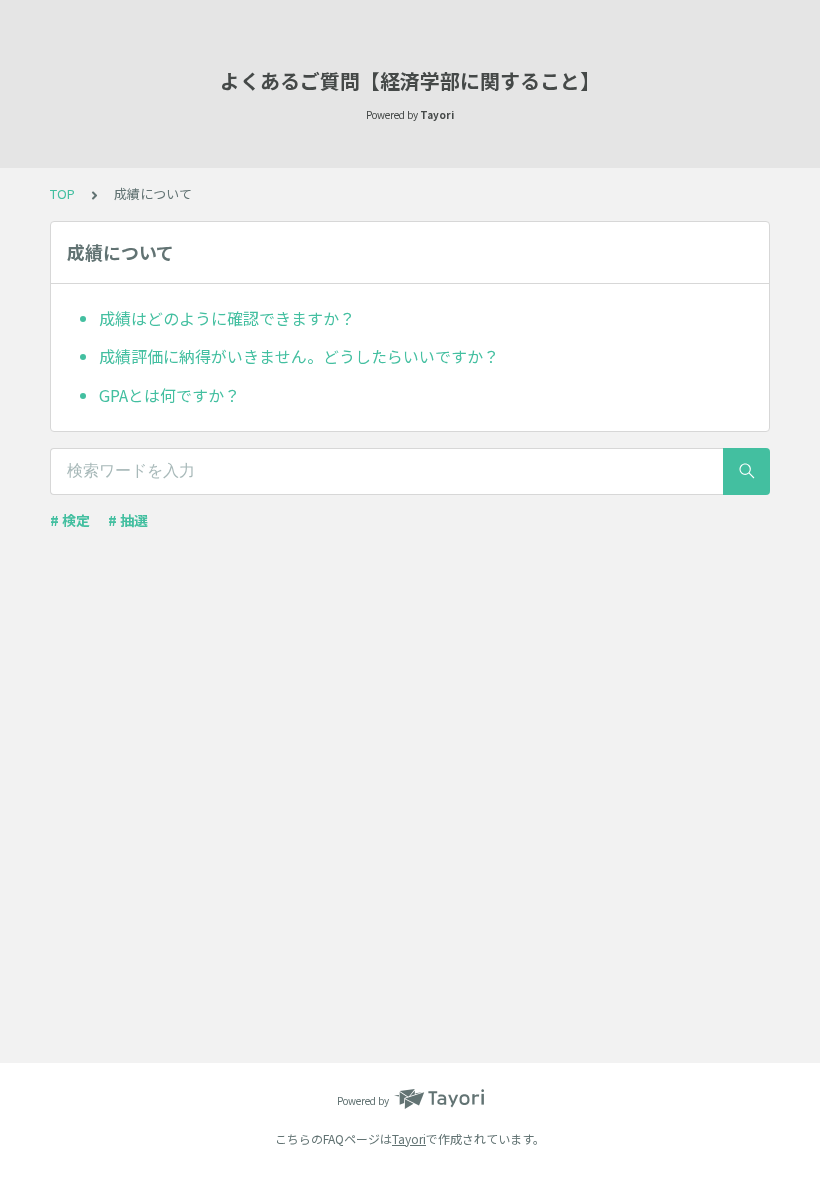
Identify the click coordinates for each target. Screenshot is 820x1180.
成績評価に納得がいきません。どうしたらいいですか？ (299, 356)
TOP (62, 193)
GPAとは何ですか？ (169, 395)
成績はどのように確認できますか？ (227, 318)
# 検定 (70, 520)
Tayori (409, 1138)
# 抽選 (128, 520)
